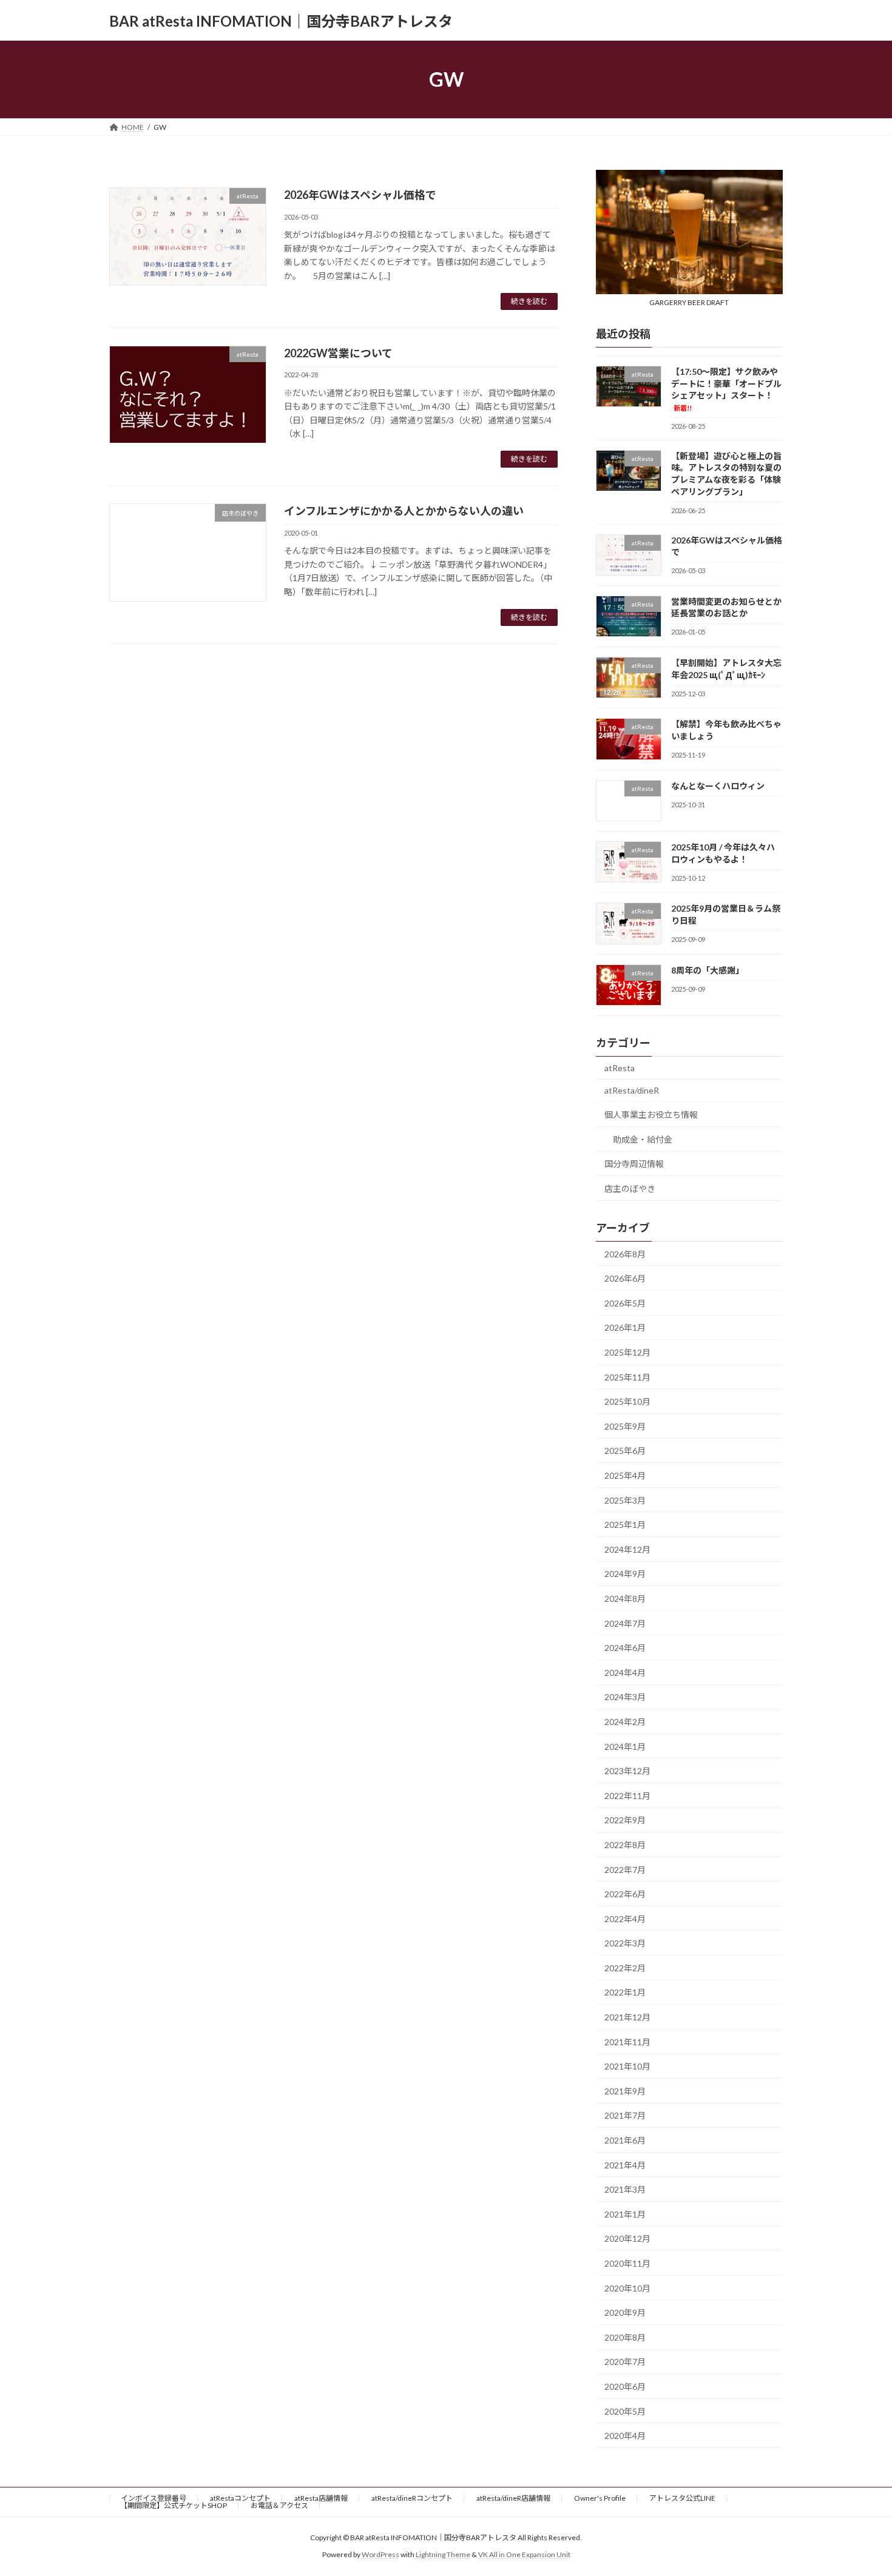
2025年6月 (625, 1451)
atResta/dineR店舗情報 (513, 2498)
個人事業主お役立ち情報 (651, 1115)
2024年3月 (625, 1697)
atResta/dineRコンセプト (412, 2498)
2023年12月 (627, 1771)
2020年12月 (627, 2239)
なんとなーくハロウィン (718, 786)
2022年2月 (625, 1968)
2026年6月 (625, 1278)
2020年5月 (625, 2411)
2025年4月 (625, 1475)
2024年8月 (625, 1599)
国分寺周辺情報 (634, 1164)
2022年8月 (625, 1845)
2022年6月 (625, 1894)
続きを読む (529, 301)
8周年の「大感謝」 (708, 970)
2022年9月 (625, 1821)
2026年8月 (625, 1254)
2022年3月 (625, 1943)
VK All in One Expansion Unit (524, 2555)
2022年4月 (625, 1919)
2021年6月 (625, 2140)
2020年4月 (625, 2436)
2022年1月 (625, 1993)
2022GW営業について (338, 353)
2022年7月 (625, 1870)
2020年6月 (625, 2386)
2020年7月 (625, 2362)
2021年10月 (627, 2066)
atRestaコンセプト (240, 2498)
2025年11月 (627, 1377)
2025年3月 (625, 1500)
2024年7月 (625, 1623)
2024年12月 (627, 1549)
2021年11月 (627, 2042)
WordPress (380, 2555)
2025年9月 (625, 1426)
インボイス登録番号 (154, 2498)
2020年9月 (625, 2312)
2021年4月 (625, 2165)
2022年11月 (627, 1796)
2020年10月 (627, 2288)
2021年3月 (625, 2189)
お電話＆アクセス (279, 2505)
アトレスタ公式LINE (682, 2498)
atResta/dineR (632, 1091)
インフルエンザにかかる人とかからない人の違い (404, 511)
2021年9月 (625, 2091)
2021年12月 (627, 2017)
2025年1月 (625, 1525)
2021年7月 (625, 2116)
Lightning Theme (443, 2555)
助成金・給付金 (643, 1139)
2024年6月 (625, 1648)
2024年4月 (625, 1673)
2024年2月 (625, 1722)
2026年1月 (625, 1328)
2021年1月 (625, 2214)
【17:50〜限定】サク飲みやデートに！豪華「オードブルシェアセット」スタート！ (726, 389)
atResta (620, 1068)
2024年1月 (625, 1747)
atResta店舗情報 (321, 2498)
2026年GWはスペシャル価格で (360, 195)
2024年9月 (625, 1574)
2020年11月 (627, 2263)
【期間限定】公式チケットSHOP (174, 2505)
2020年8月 (625, 2337)
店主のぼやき (630, 1189)
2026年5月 (625, 1303)
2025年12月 (627, 1352)
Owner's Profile (600, 2498)
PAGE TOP (860, 2487)
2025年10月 (627, 1401)
